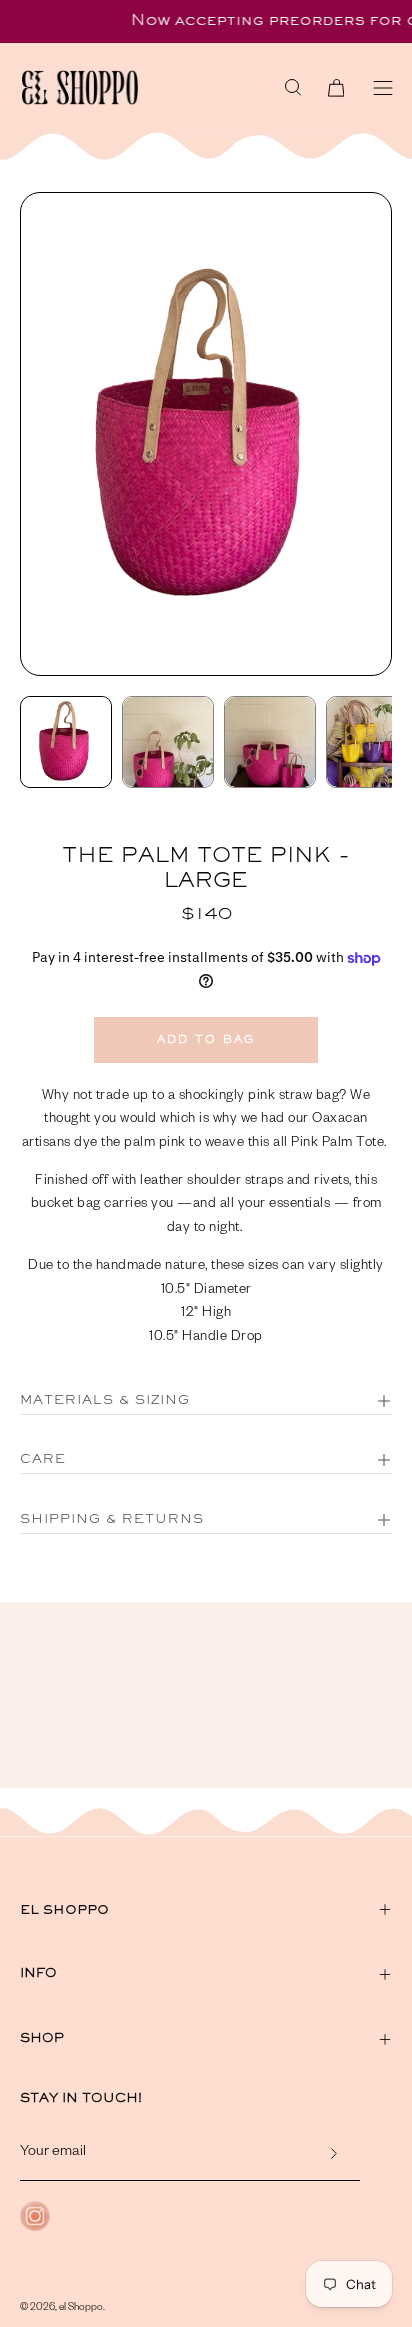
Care (43, 1460)
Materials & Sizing (105, 1401)
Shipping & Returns (112, 1520)
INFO (38, 1974)
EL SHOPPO (64, 1909)
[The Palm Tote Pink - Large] (66, 742)
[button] (293, 87)
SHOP (42, 2039)
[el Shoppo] (120, 87)
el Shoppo (81, 2308)
